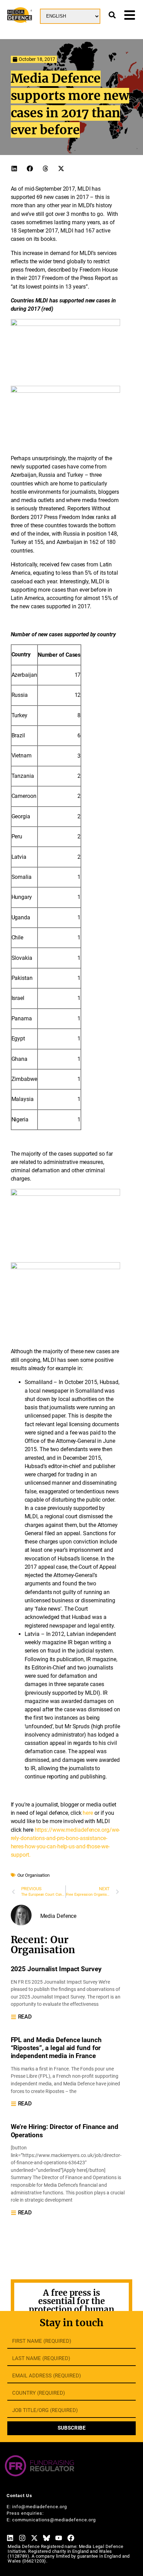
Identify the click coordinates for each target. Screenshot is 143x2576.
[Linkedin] (10, 2538)
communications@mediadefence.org (54, 2520)
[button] (14, 169)
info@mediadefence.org (40, 2507)
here (88, 1813)
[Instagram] (22, 2538)
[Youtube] (59, 2538)
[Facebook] (71, 2538)
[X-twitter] (34, 2538)
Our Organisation (33, 1875)
